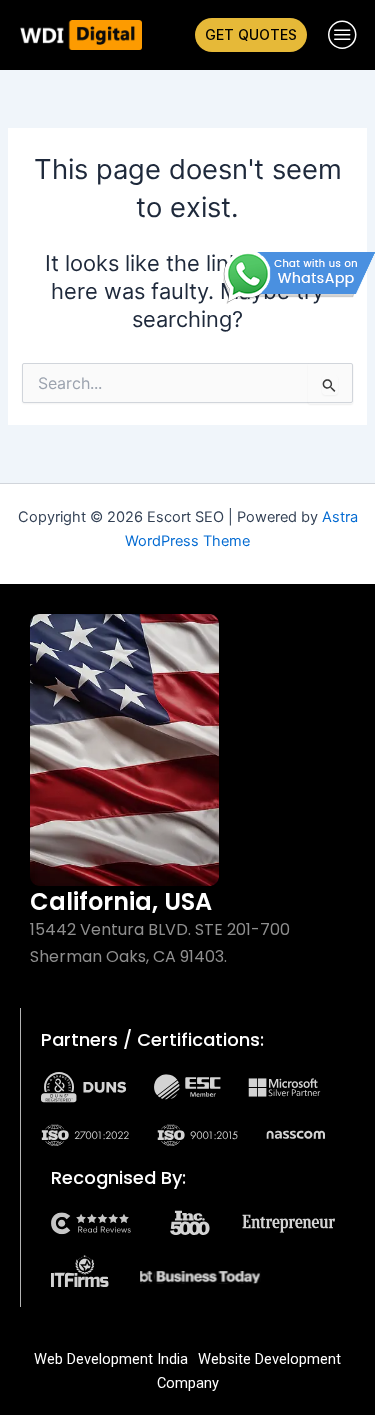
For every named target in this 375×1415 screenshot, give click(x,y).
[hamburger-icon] (342, 35)
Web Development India (111, 1359)
